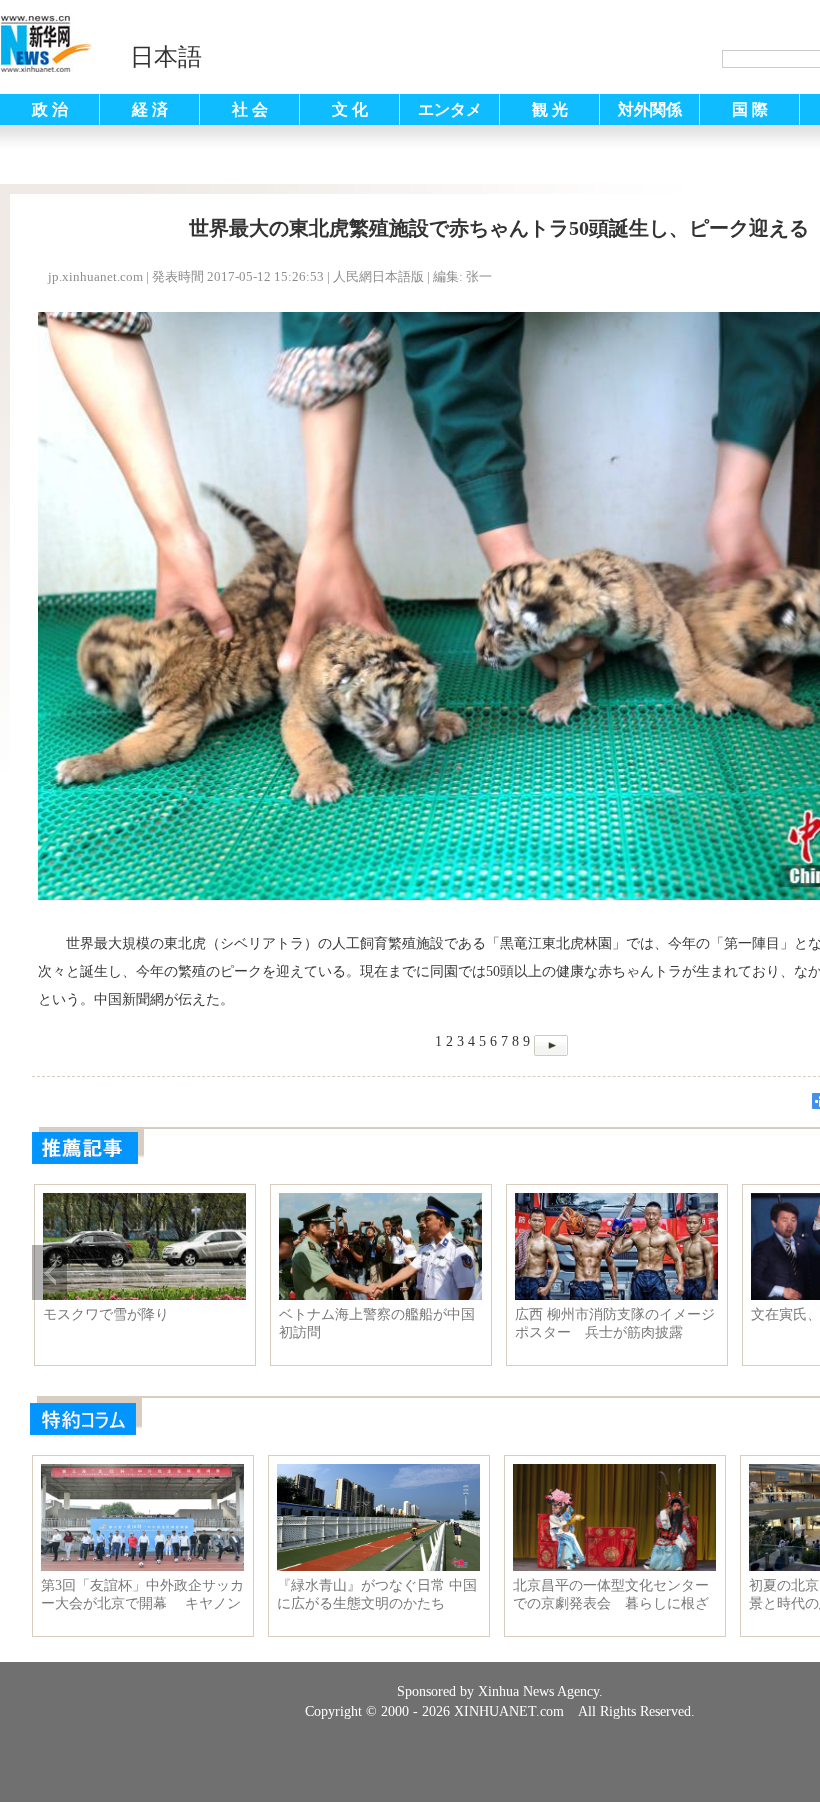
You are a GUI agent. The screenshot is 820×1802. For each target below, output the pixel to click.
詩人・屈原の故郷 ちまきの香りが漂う (141, 1323)
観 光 (550, 109)
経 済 (150, 109)
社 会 (250, 109)
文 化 (350, 109)
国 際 (750, 109)
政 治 (50, 109)
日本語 (166, 57)
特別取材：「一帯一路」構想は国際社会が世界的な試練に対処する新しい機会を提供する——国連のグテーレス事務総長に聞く (377, 1324)
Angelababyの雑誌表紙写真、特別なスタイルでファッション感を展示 (613, 1324)
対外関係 (650, 109)
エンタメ (450, 109)
